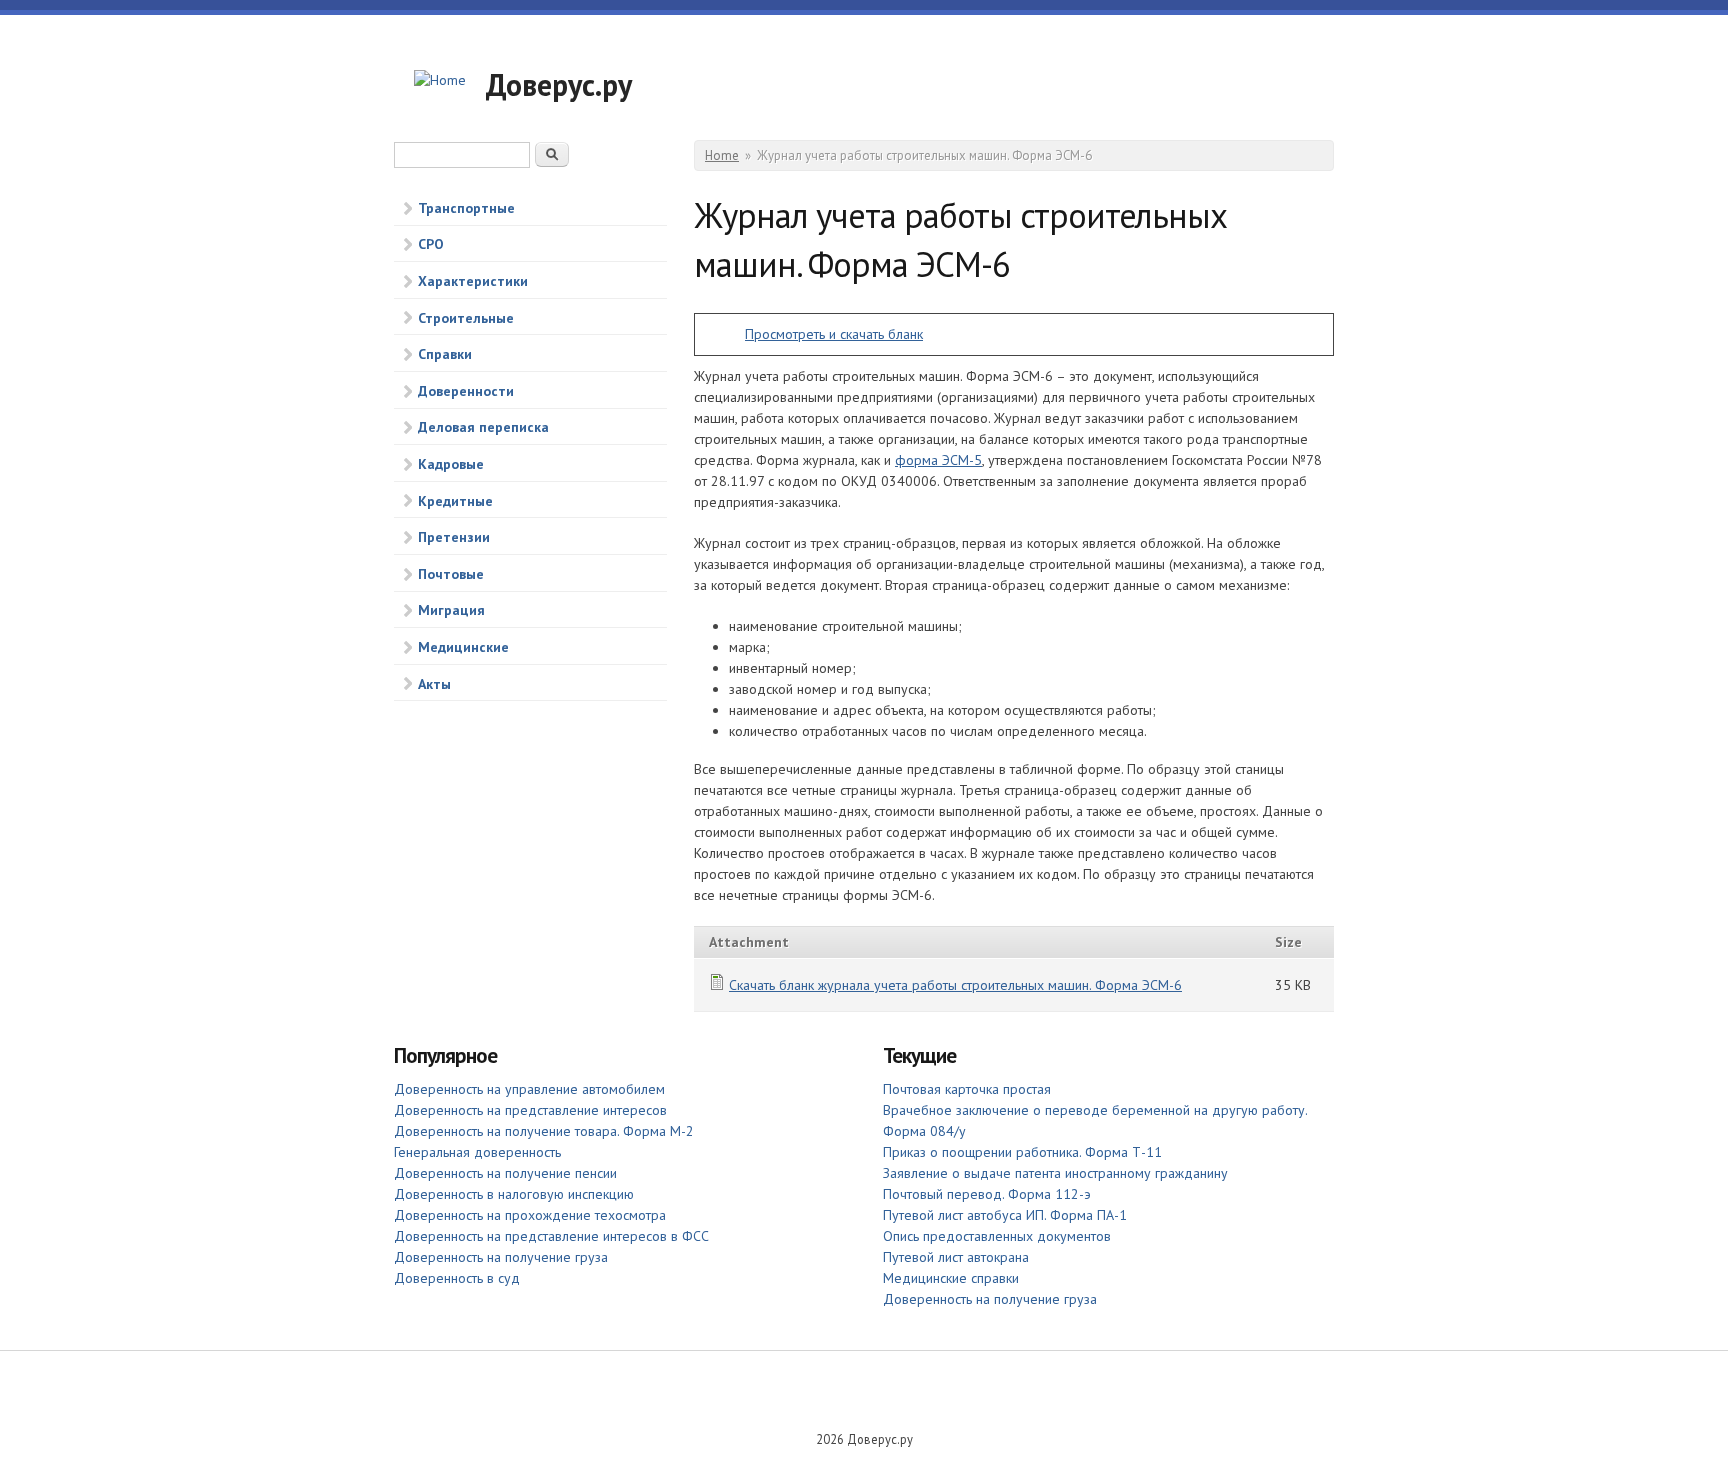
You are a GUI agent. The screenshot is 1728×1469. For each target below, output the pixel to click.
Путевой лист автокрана (956, 1257)
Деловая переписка (483, 427)
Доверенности (466, 391)
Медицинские (463, 647)
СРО (431, 244)
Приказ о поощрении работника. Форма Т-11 (1022, 1152)
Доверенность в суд (457, 1278)
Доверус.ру (559, 84)
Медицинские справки (951, 1278)
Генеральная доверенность (477, 1152)
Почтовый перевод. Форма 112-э (987, 1194)
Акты (434, 684)
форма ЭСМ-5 (938, 460)
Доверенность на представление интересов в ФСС (551, 1236)
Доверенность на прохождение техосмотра (530, 1215)
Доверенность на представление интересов (530, 1110)
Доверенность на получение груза (501, 1257)
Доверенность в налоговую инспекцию (514, 1194)
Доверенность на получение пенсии (505, 1173)
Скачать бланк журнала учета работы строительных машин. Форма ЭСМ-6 (955, 985)
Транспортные (466, 208)
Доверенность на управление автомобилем (529, 1089)
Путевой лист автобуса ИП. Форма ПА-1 (1005, 1215)
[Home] (440, 80)
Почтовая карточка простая (967, 1089)
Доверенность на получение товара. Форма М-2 (544, 1131)
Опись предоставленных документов (997, 1236)
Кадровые (451, 464)
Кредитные (455, 501)
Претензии (454, 537)
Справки (445, 354)
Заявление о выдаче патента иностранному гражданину (1055, 1173)
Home (722, 155)
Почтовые (451, 574)
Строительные (466, 318)
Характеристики (473, 281)
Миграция (451, 610)
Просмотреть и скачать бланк (834, 334)
